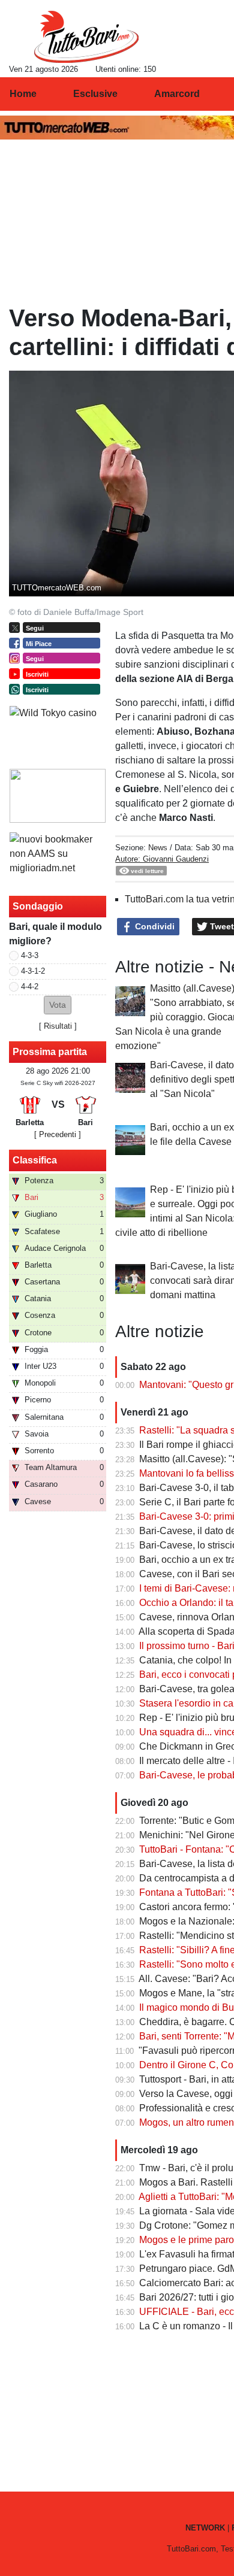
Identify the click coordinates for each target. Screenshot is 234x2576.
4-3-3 (30, 955)
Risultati (58, 1026)
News (158, 848)
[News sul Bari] (86, 37)
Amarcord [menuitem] (177, 94)
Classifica (35, 1160)
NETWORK (205, 2528)
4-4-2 (30, 987)
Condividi (154, 926)
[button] (58, 1005)
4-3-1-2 (33, 971)
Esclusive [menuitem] (95, 94)
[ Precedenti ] (58, 1134)
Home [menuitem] (23, 94)
